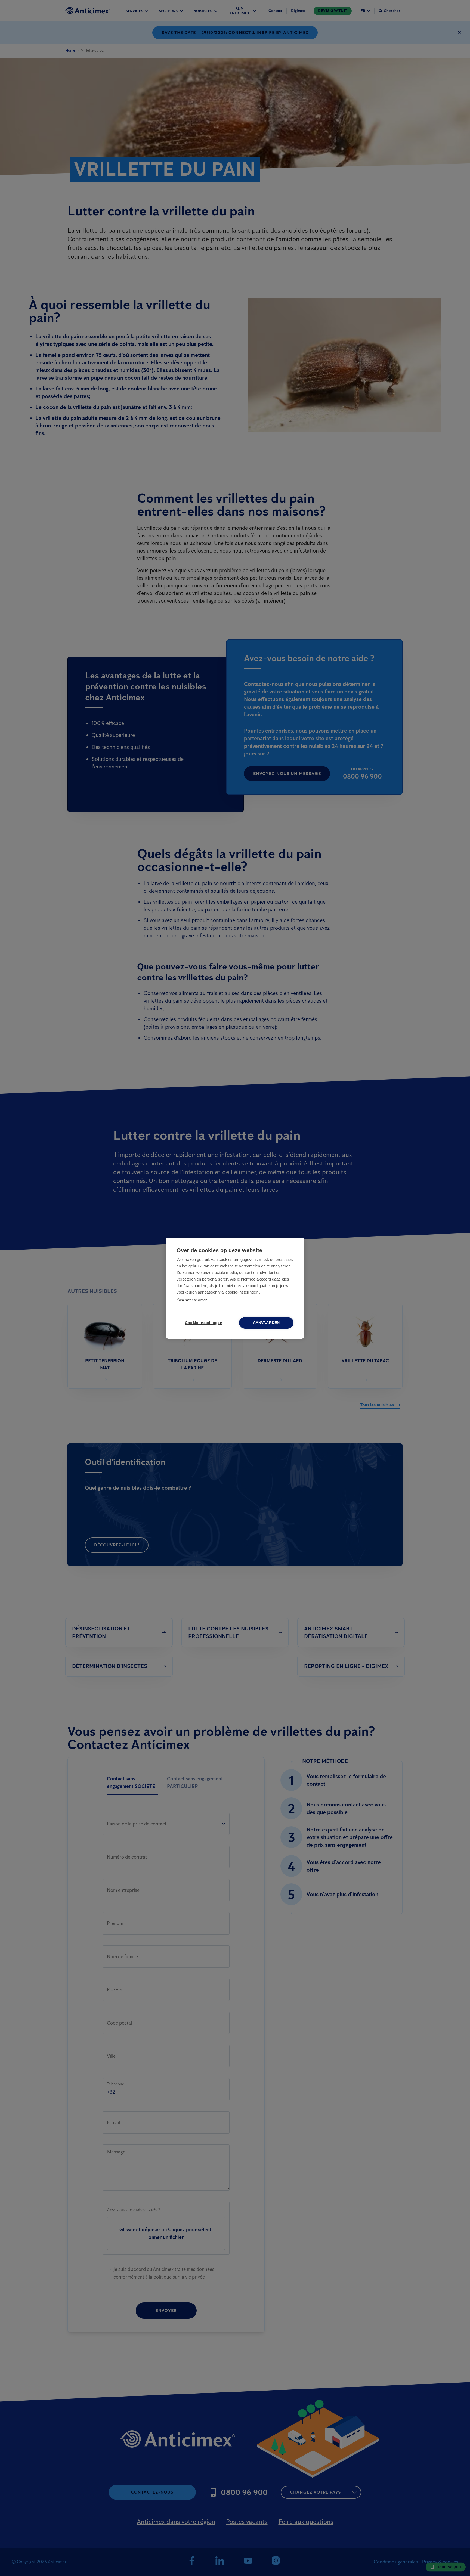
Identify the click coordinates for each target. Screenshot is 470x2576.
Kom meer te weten (192, 1300)
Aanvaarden (266, 1323)
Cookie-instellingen (204, 1323)
